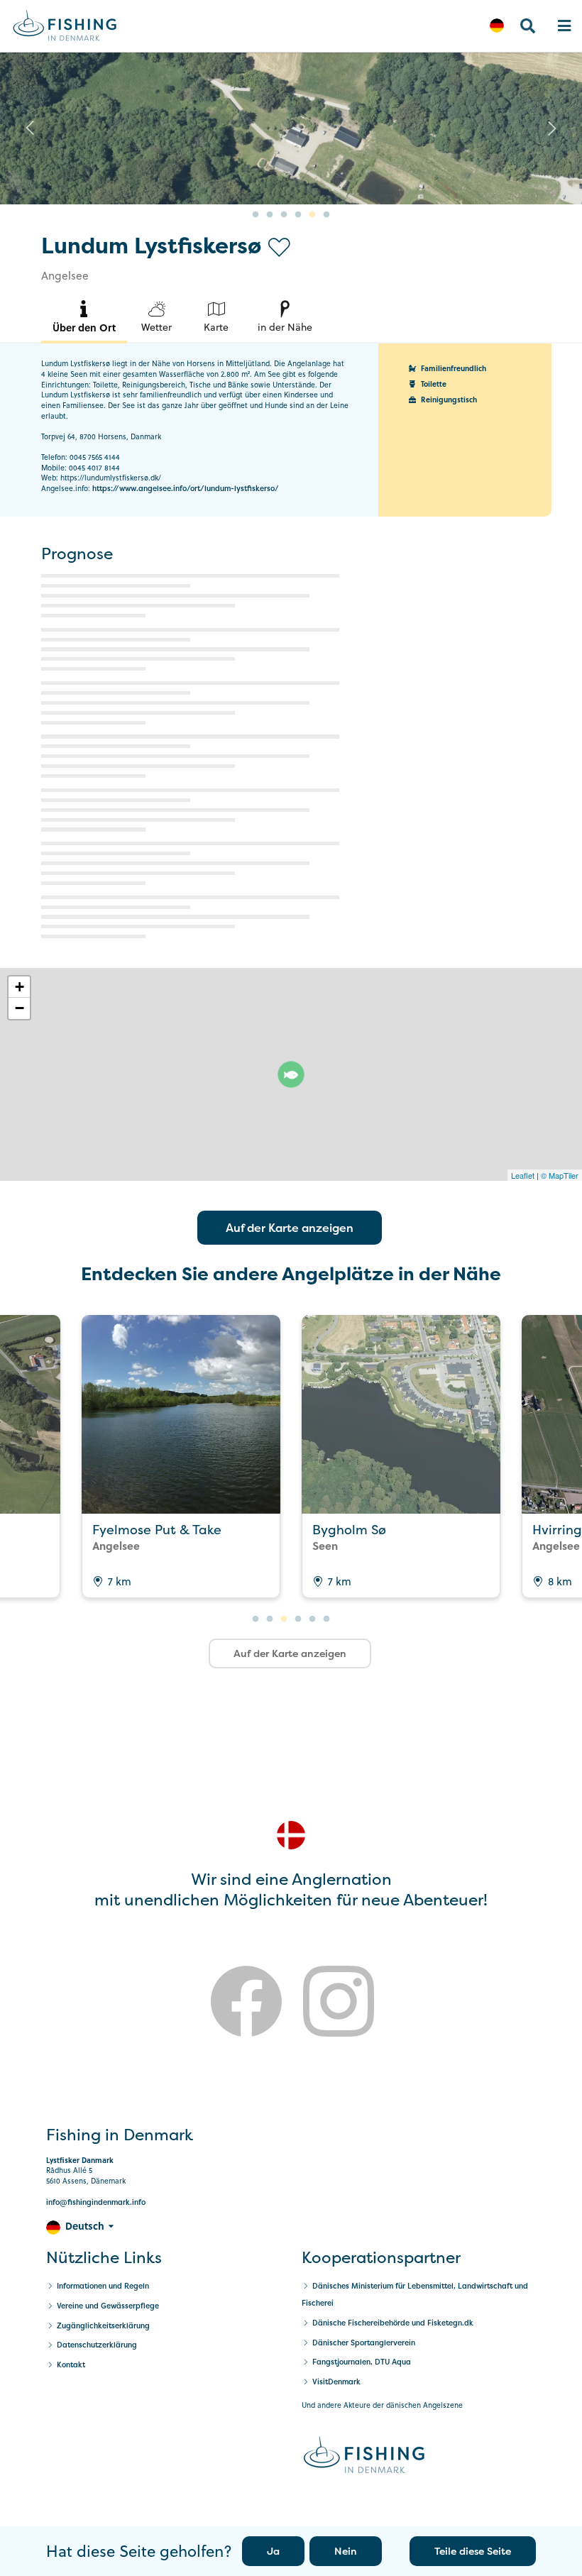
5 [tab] (312, 215)
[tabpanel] (291, 128)
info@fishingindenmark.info (96, 2202)
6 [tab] (326, 215)
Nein (346, 2551)
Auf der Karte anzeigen (290, 1228)
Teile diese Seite (473, 2551)
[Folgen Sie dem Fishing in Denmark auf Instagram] (339, 2004)
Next (552, 128)
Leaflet (523, 1175)
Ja (273, 2551)
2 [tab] (270, 215)
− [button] (20, 1008)
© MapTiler (560, 1175)
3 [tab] (284, 215)
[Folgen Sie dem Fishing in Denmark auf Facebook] (246, 2004)
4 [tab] (298, 215)
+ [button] (20, 987)
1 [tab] (256, 215)
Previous (30, 128)
